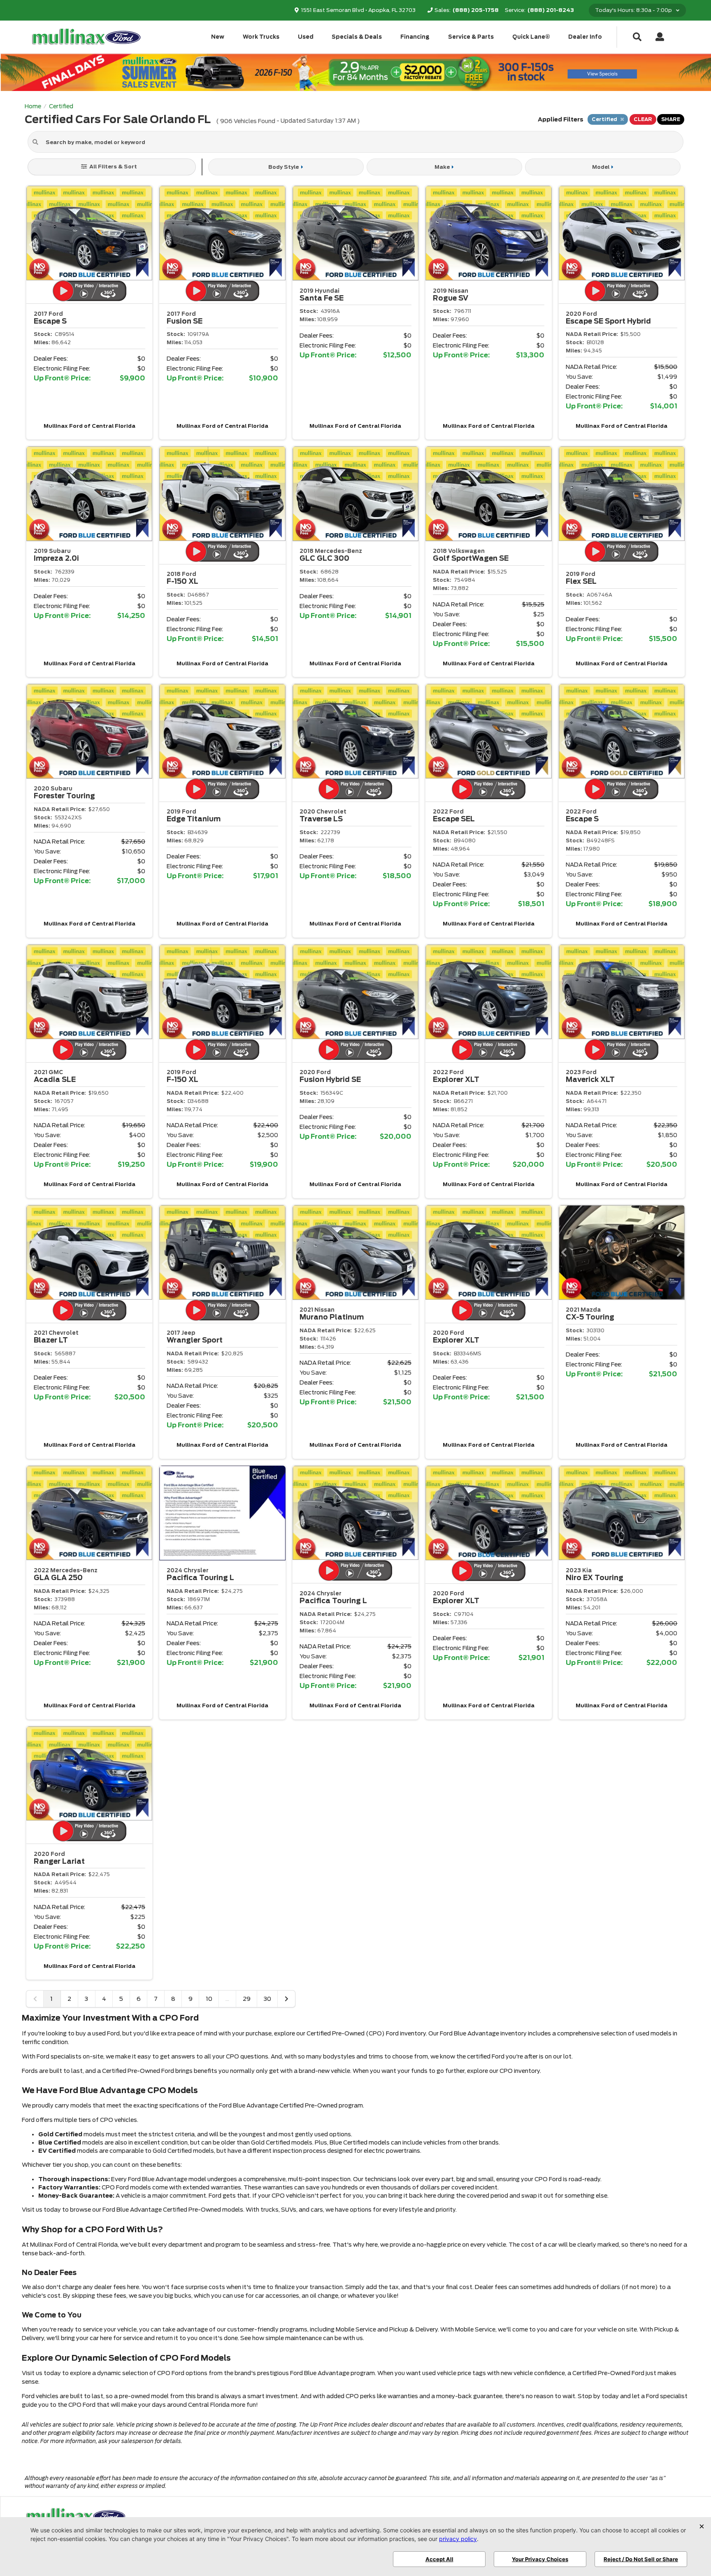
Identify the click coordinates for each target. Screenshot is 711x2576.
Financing (415, 37)
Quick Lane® (531, 37)
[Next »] (286, 1999)
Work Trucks (261, 37)
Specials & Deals (357, 37)
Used (306, 37)
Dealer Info (585, 37)
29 (247, 1999)
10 (209, 1999)
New (218, 37)
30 (267, 1999)
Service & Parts (471, 37)
